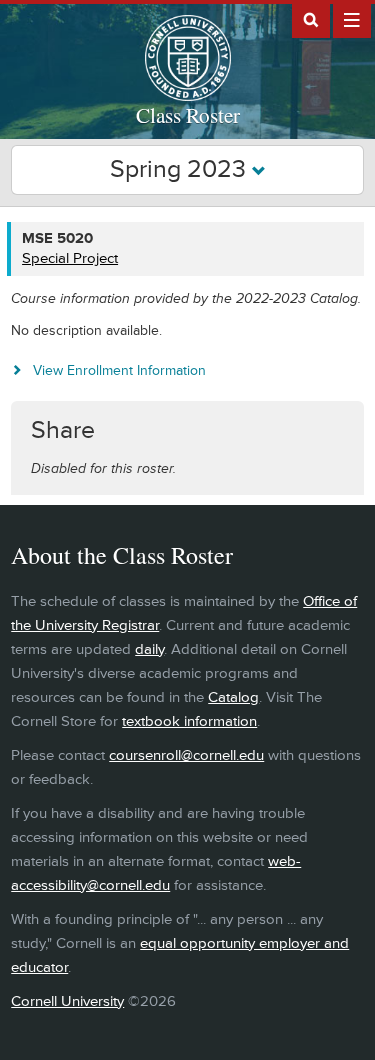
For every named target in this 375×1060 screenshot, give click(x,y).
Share (63, 430)
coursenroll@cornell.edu (186, 755)
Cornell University (67, 1001)
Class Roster (188, 115)
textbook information (189, 721)
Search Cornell (311, 19)
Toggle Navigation (352, 19)
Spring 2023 (181, 169)
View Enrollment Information (119, 370)
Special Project (70, 258)
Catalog (233, 697)
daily (149, 649)
